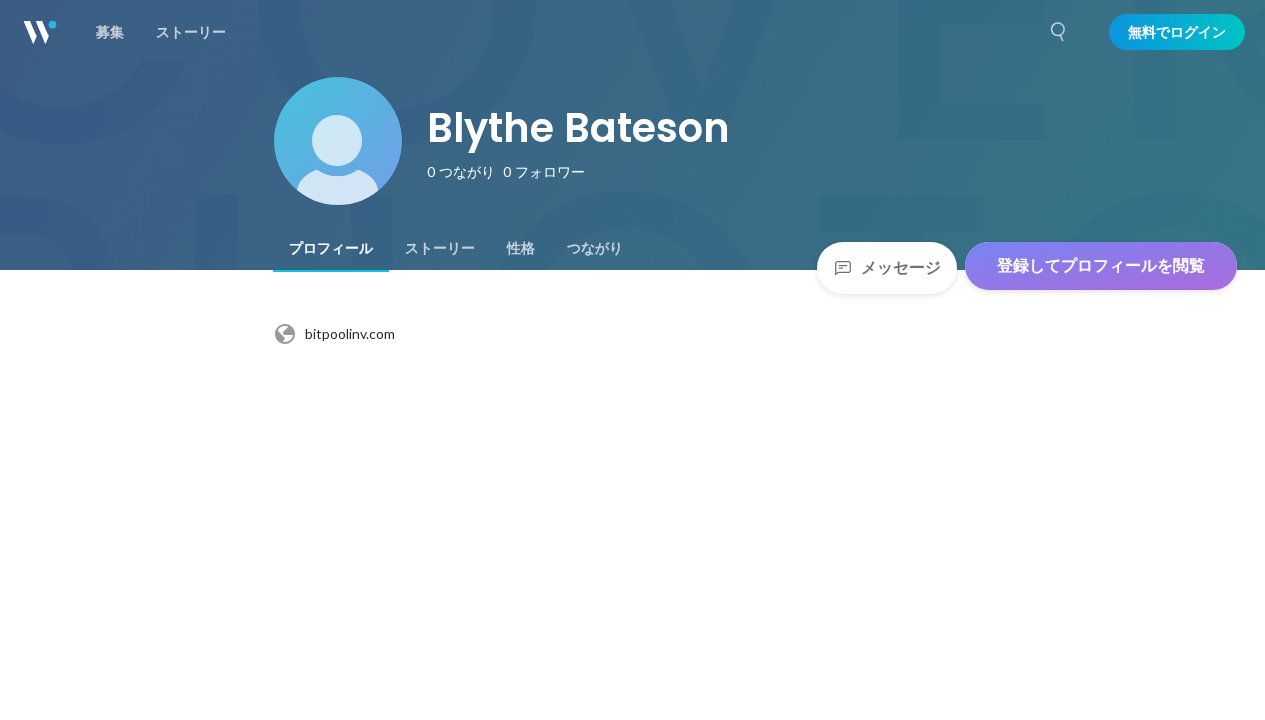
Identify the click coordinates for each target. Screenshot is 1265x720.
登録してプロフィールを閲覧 (1101, 265)
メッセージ (901, 267)
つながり (595, 248)
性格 (521, 248)
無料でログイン (1177, 32)
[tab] (331, 248)
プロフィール (331, 248)
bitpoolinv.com (350, 333)
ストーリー (440, 248)
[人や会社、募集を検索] (1059, 32)
